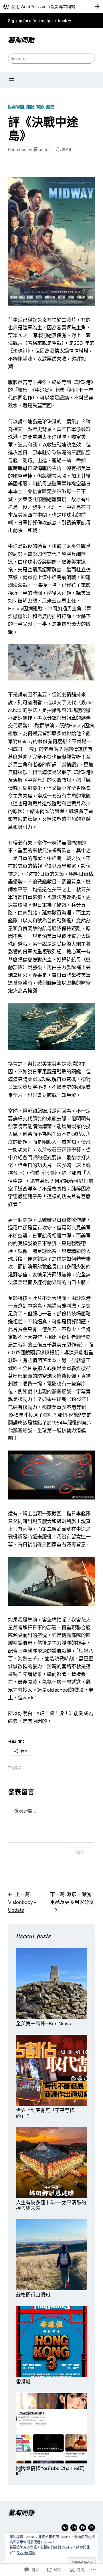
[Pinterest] (65, 2528)
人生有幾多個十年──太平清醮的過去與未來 (51, 2206)
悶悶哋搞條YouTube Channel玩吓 (50, 2471)
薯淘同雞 (21, 40)
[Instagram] (74, 2528)
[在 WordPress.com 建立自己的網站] (51, 6)
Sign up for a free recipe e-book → (40, 21)
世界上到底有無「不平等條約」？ (45, 2113)
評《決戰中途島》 (43, 128)
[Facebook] (83, 2528)
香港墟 (23, 2382)
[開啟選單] (11, 80)
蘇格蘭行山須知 (33, 2295)
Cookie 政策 (26, 2552)
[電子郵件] (92, 2528)
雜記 (30, 107)
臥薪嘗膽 (16, 107)
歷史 (50, 107)
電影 (40, 107)
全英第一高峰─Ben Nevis (43, 2024)
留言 (80, 1852)
